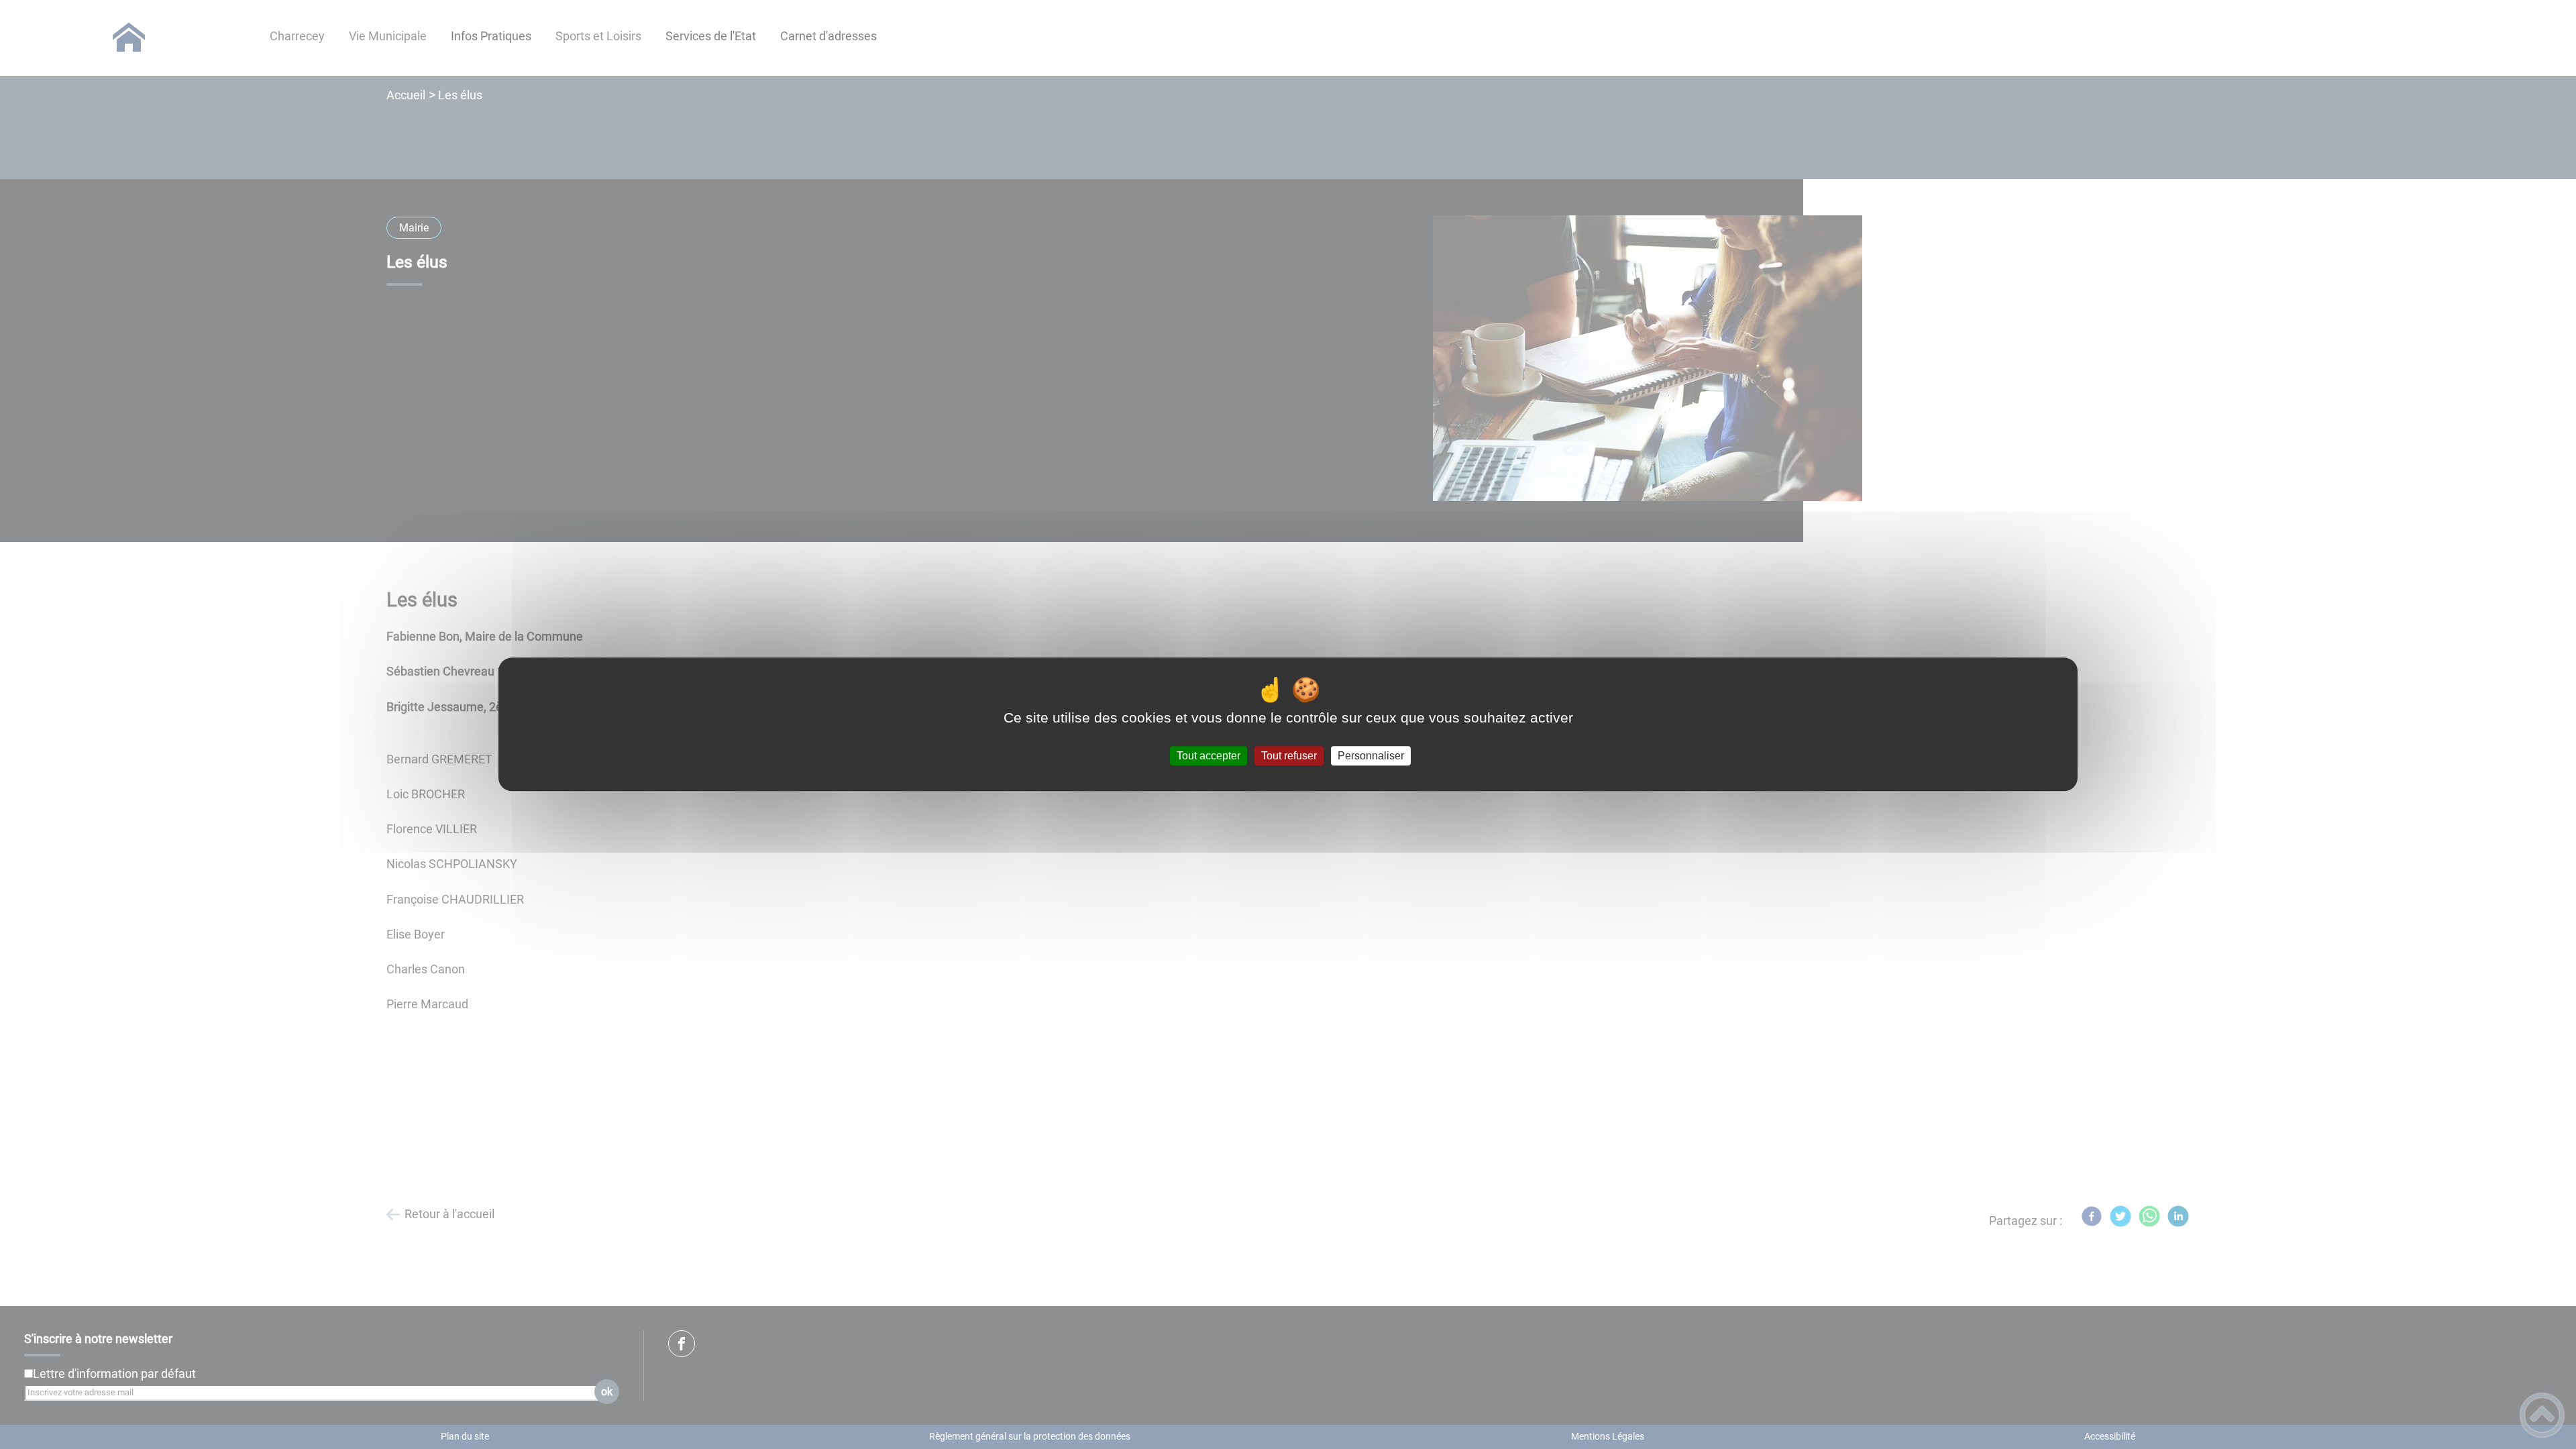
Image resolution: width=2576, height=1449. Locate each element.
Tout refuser (1289, 756)
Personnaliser (1371, 756)
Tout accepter (1209, 756)
